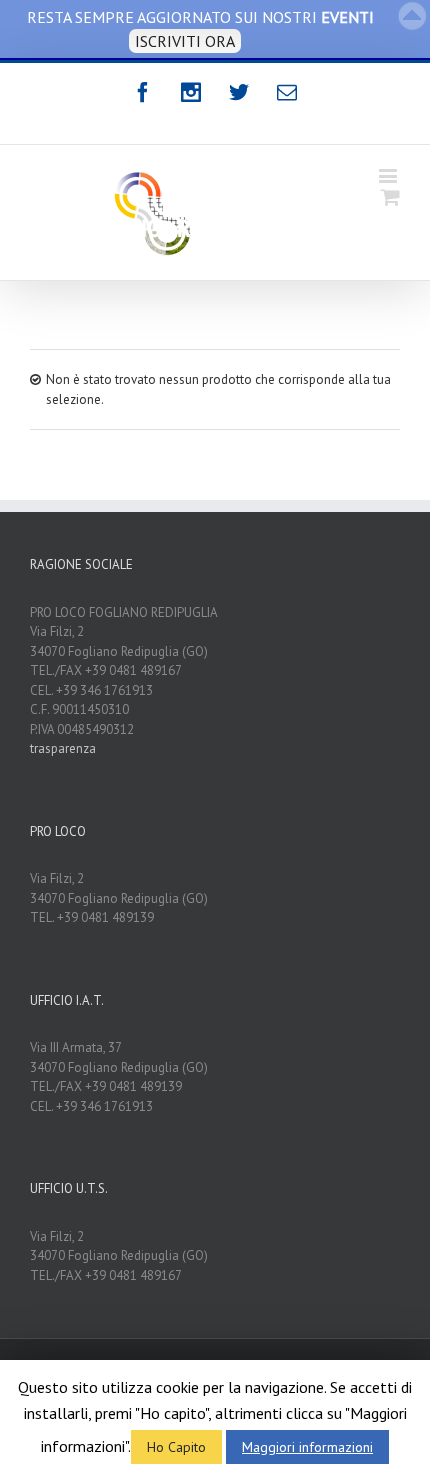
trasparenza (63, 748)
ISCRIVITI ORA (185, 41)
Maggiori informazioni (307, 1447)
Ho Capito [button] (176, 1447)
